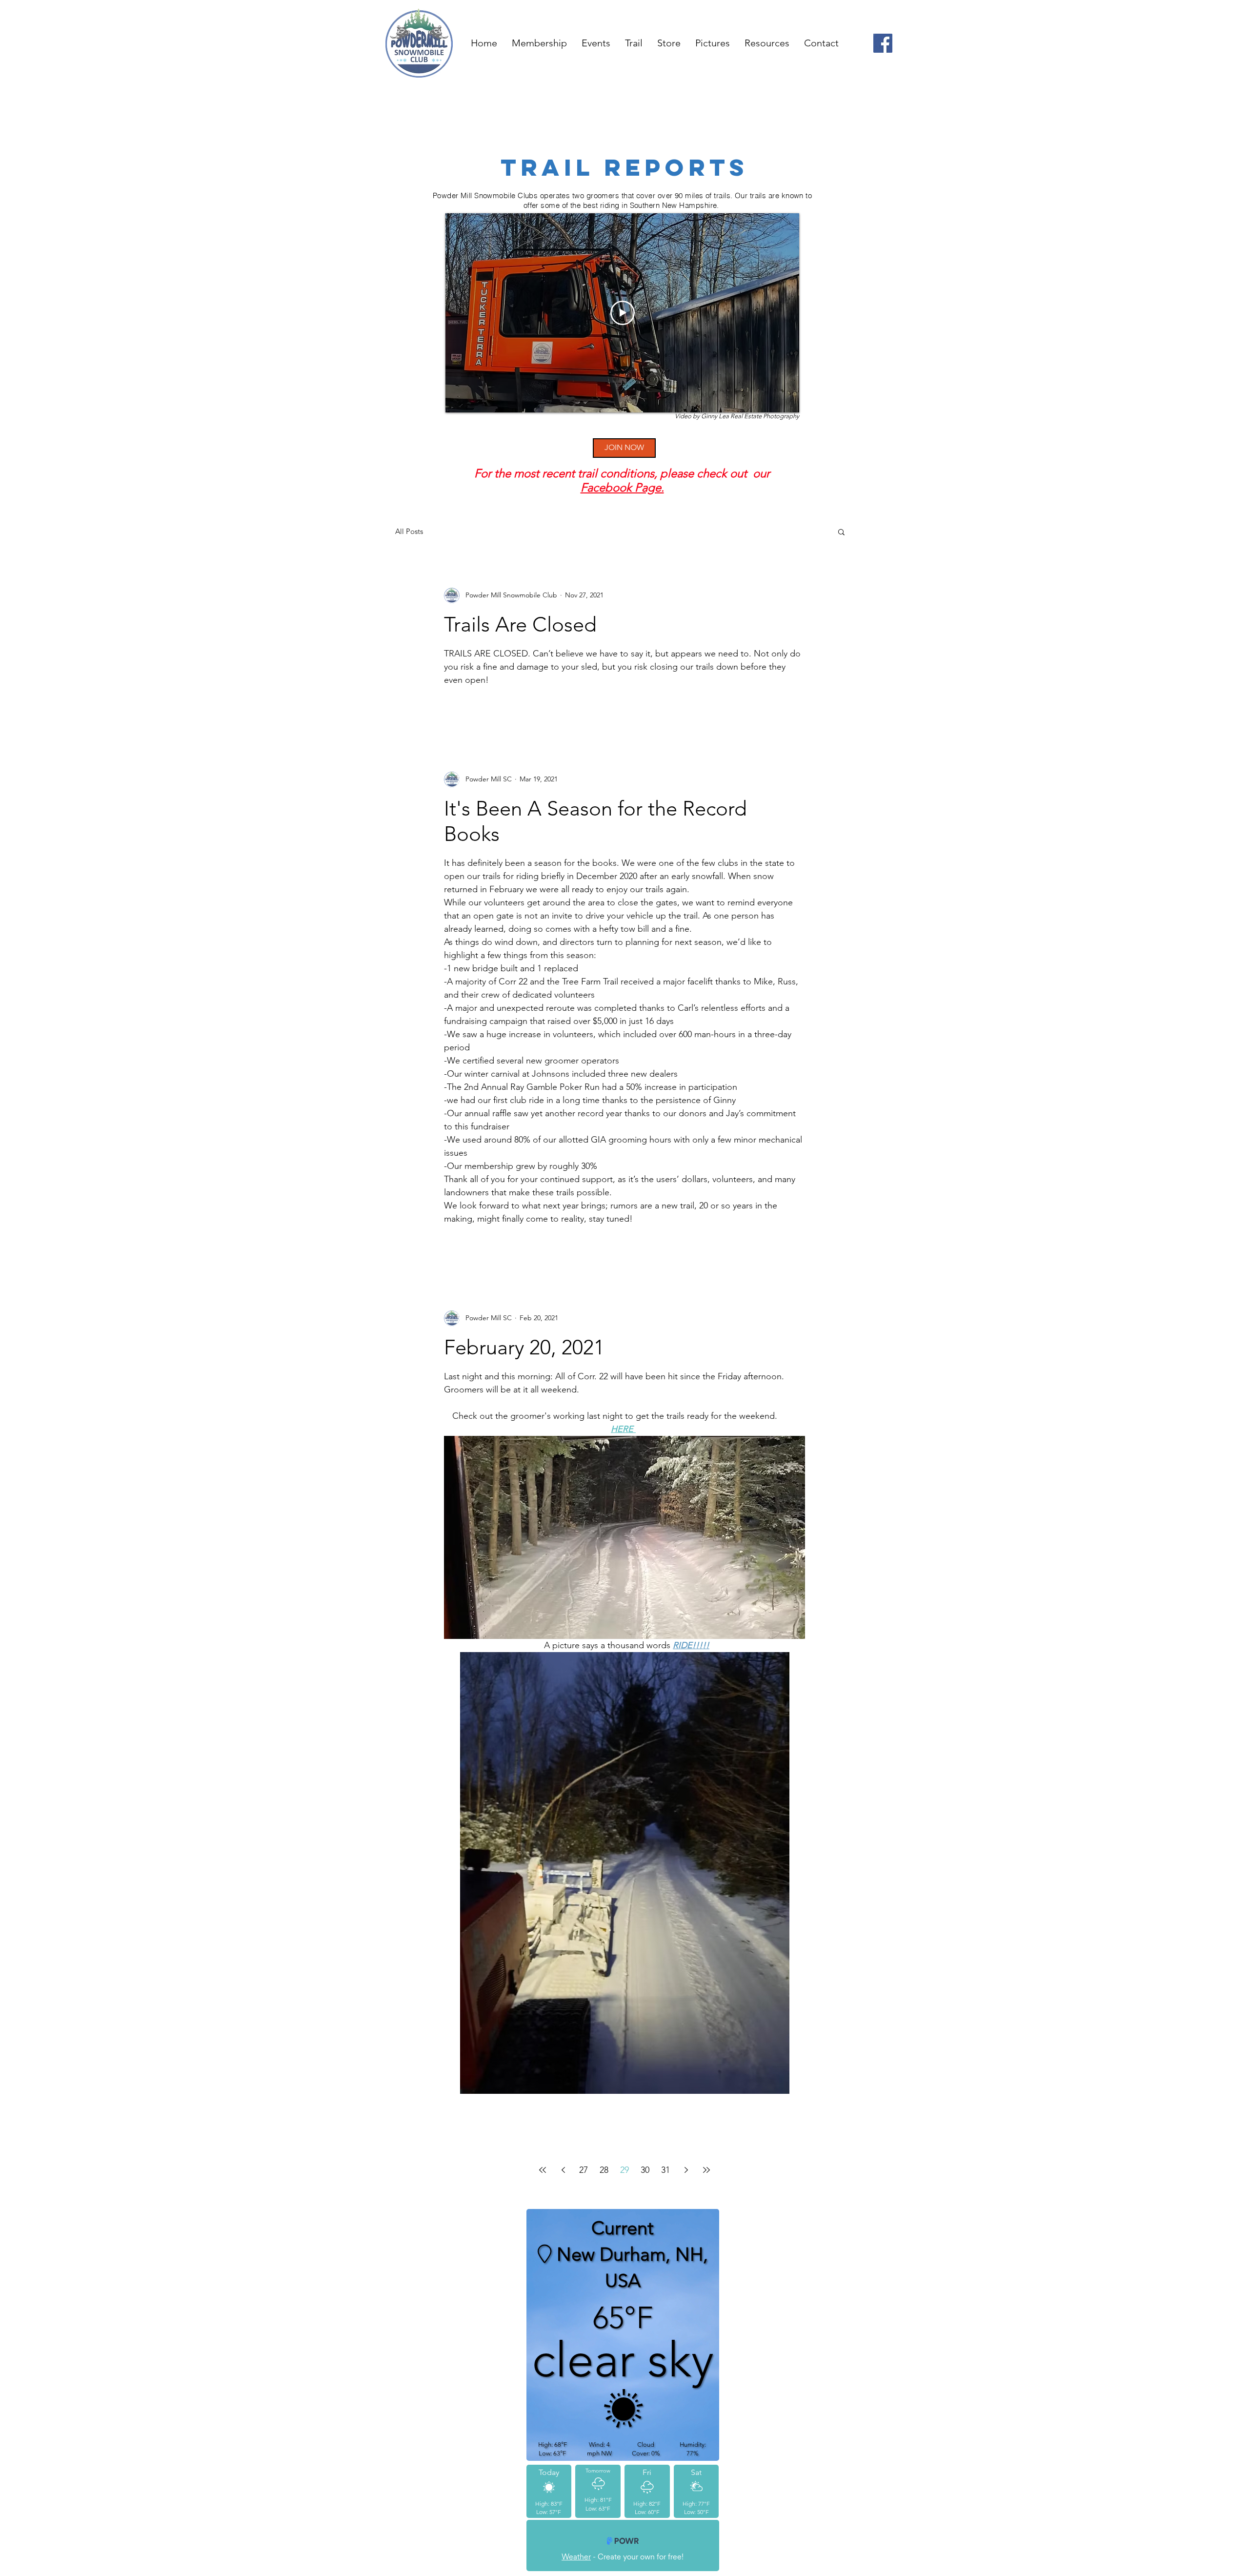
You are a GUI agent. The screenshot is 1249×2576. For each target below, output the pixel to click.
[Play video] (623, 313)
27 (584, 2170)
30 (645, 2170)
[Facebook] (883, 43)
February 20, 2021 (524, 1347)
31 (665, 2170)
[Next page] (686, 2170)
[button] (841, 533)
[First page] (543, 2170)
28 (604, 2170)
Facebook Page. (622, 487)
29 (624, 2170)
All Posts (409, 531)
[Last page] (706, 2170)
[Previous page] (563, 2170)
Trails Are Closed (520, 624)
